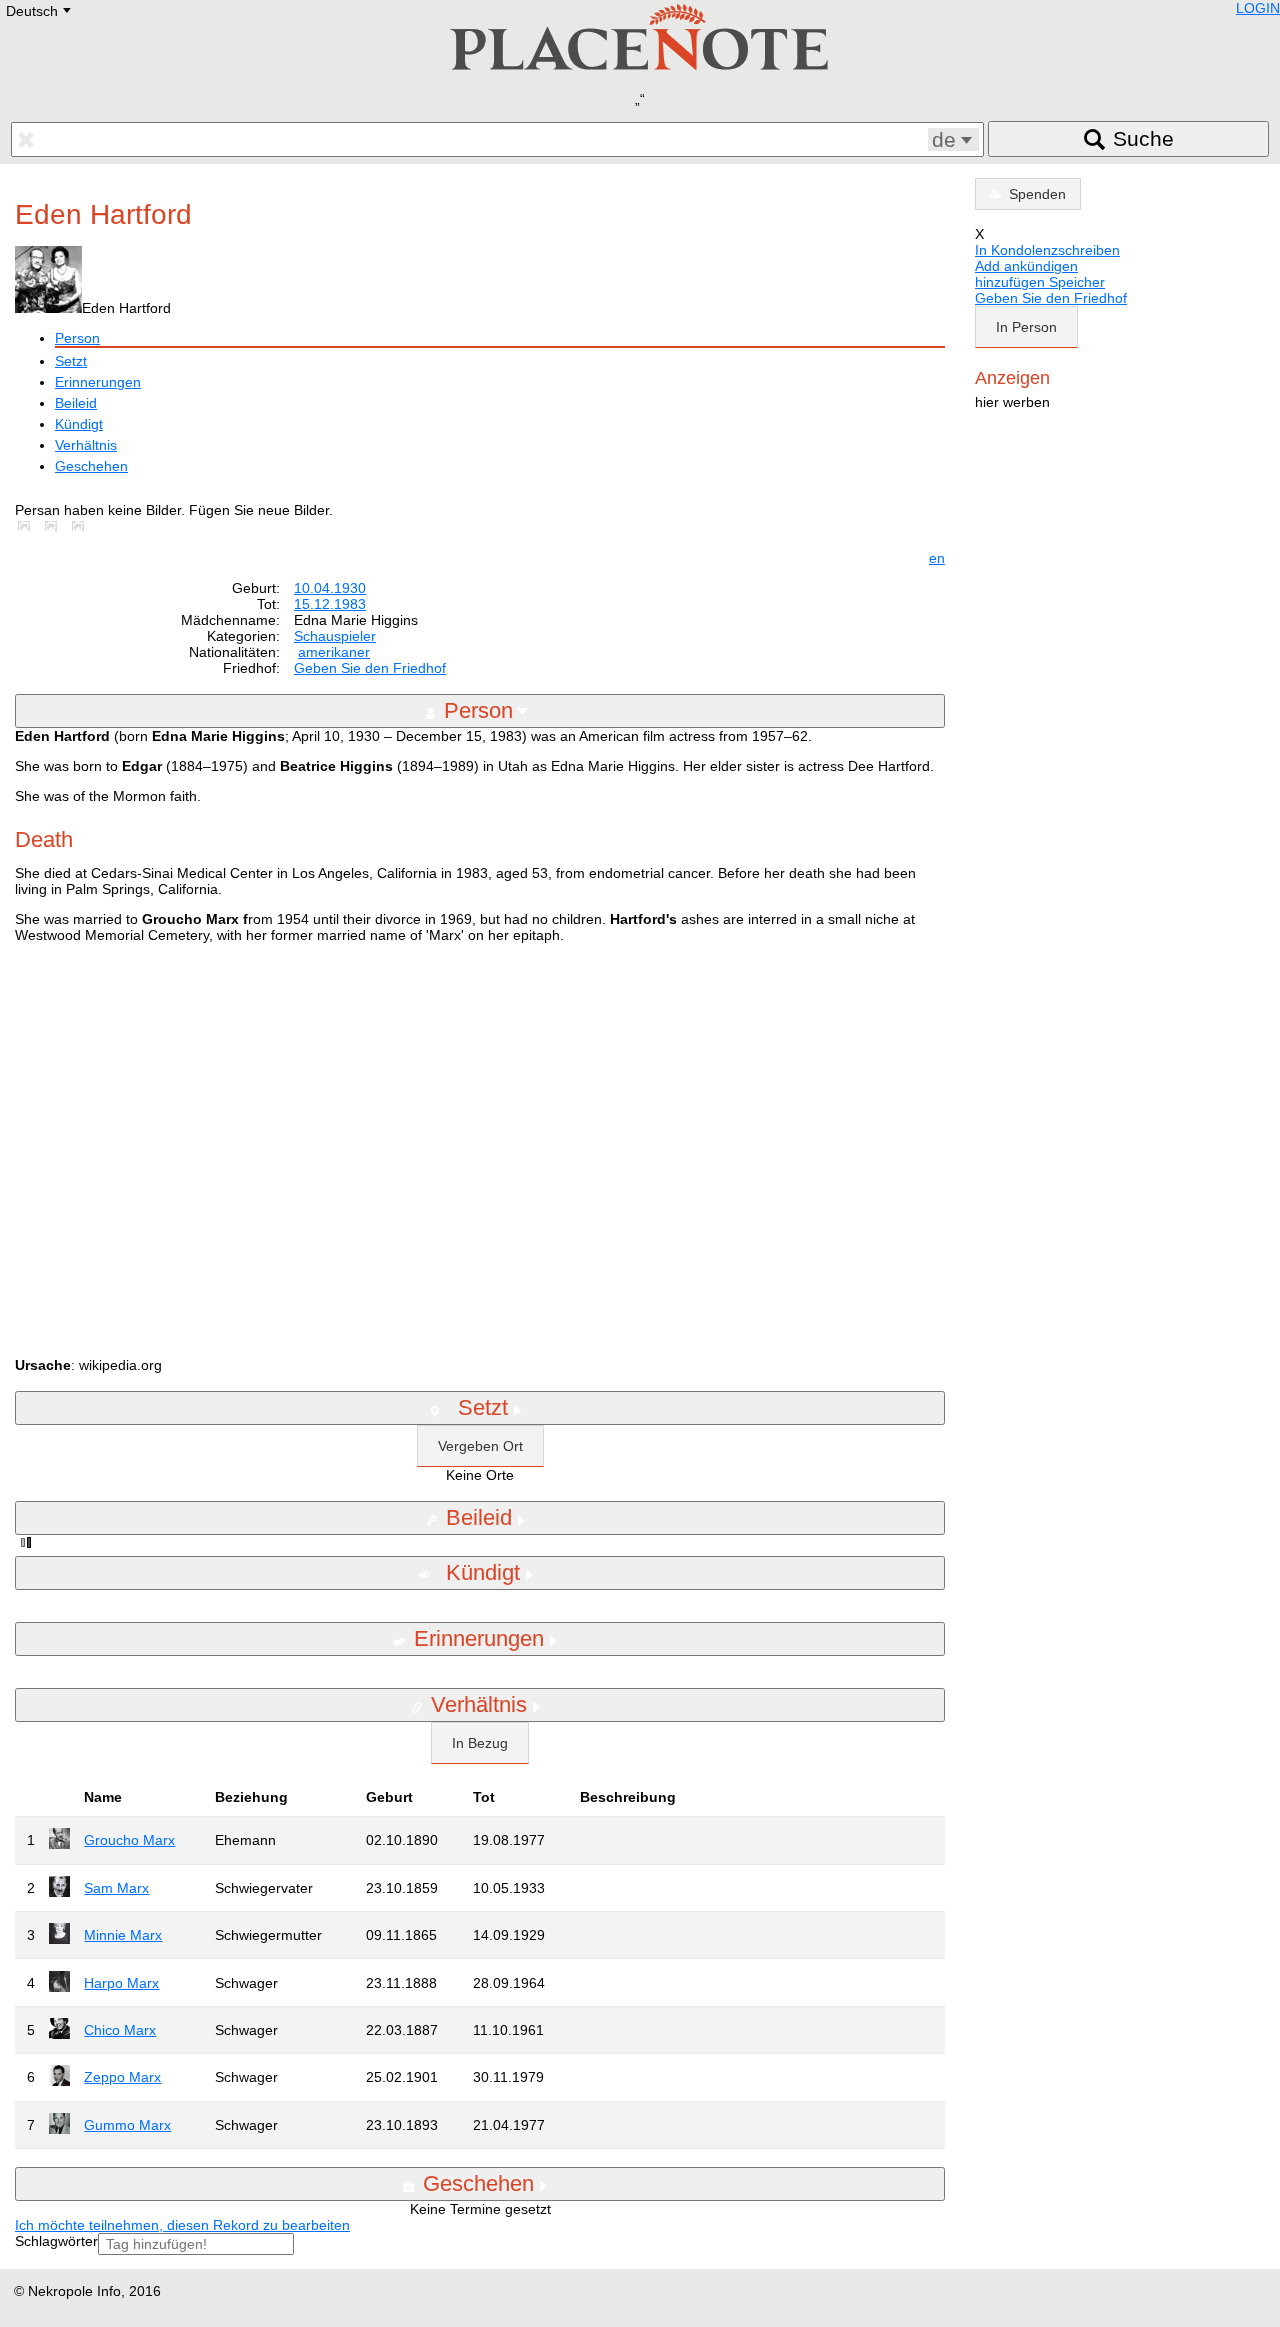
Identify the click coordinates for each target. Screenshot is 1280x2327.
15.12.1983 (330, 604)
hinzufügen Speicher (1040, 282)
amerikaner (334, 652)
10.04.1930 (330, 588)
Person (77, 338)
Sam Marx (116, 1888)
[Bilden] (28, 526)
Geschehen (91, 466)
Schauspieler (335, 636)
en (937, 558)
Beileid (76, 403)
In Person (1026, 327)
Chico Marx (120, 2030)
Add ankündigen (1026, 266)
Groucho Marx (129, 1840)
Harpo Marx (121, 1983)
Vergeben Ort (480, 1446)
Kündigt (79, 424)
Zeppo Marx (122, 2077)
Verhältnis (86, 445)
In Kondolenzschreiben (1047, 250)
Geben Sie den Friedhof (370, 668)
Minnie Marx (123, 1935)
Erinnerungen (98, 382)
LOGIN (1258, 8)
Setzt (71, 361)
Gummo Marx (127, 2125)
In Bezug (480, 1743)
